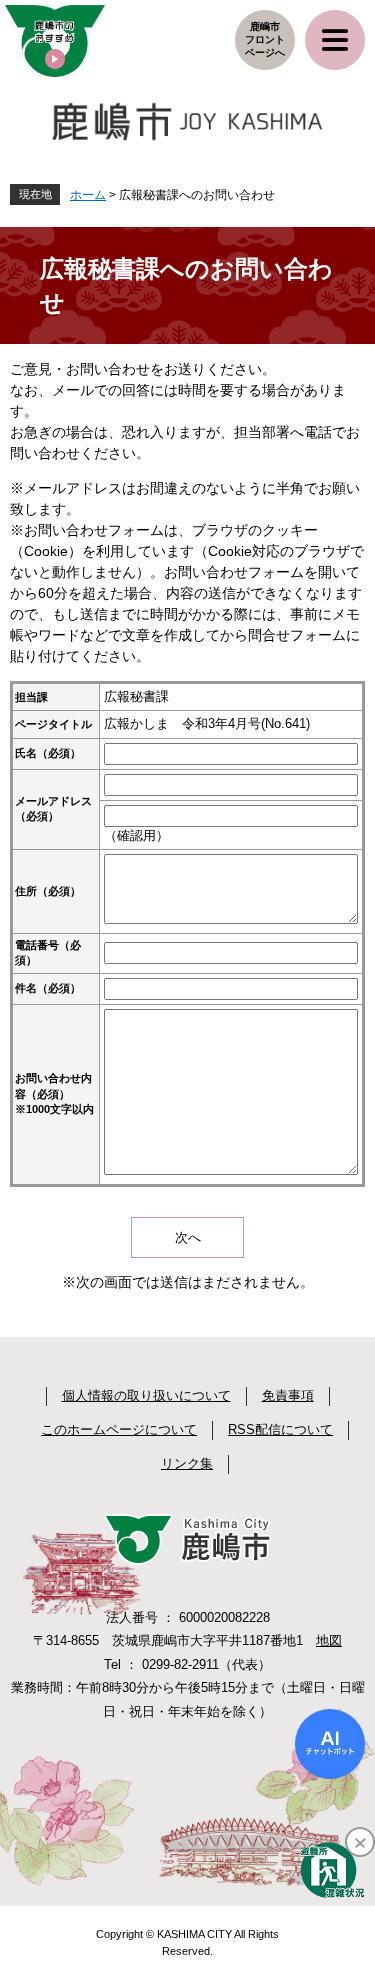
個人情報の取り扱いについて (146, 1395)
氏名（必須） (48, 753)
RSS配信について (280, 1429)
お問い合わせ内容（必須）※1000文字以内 (54, 1093)
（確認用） (136, 835)
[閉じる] (360, 1842)
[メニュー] (335, 40)
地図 (329, 1640)
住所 (48, 891)
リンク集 (187, 1463)
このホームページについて (119, 1429)
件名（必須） (48, 988)
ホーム (88, 195)
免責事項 (288, 1395)
